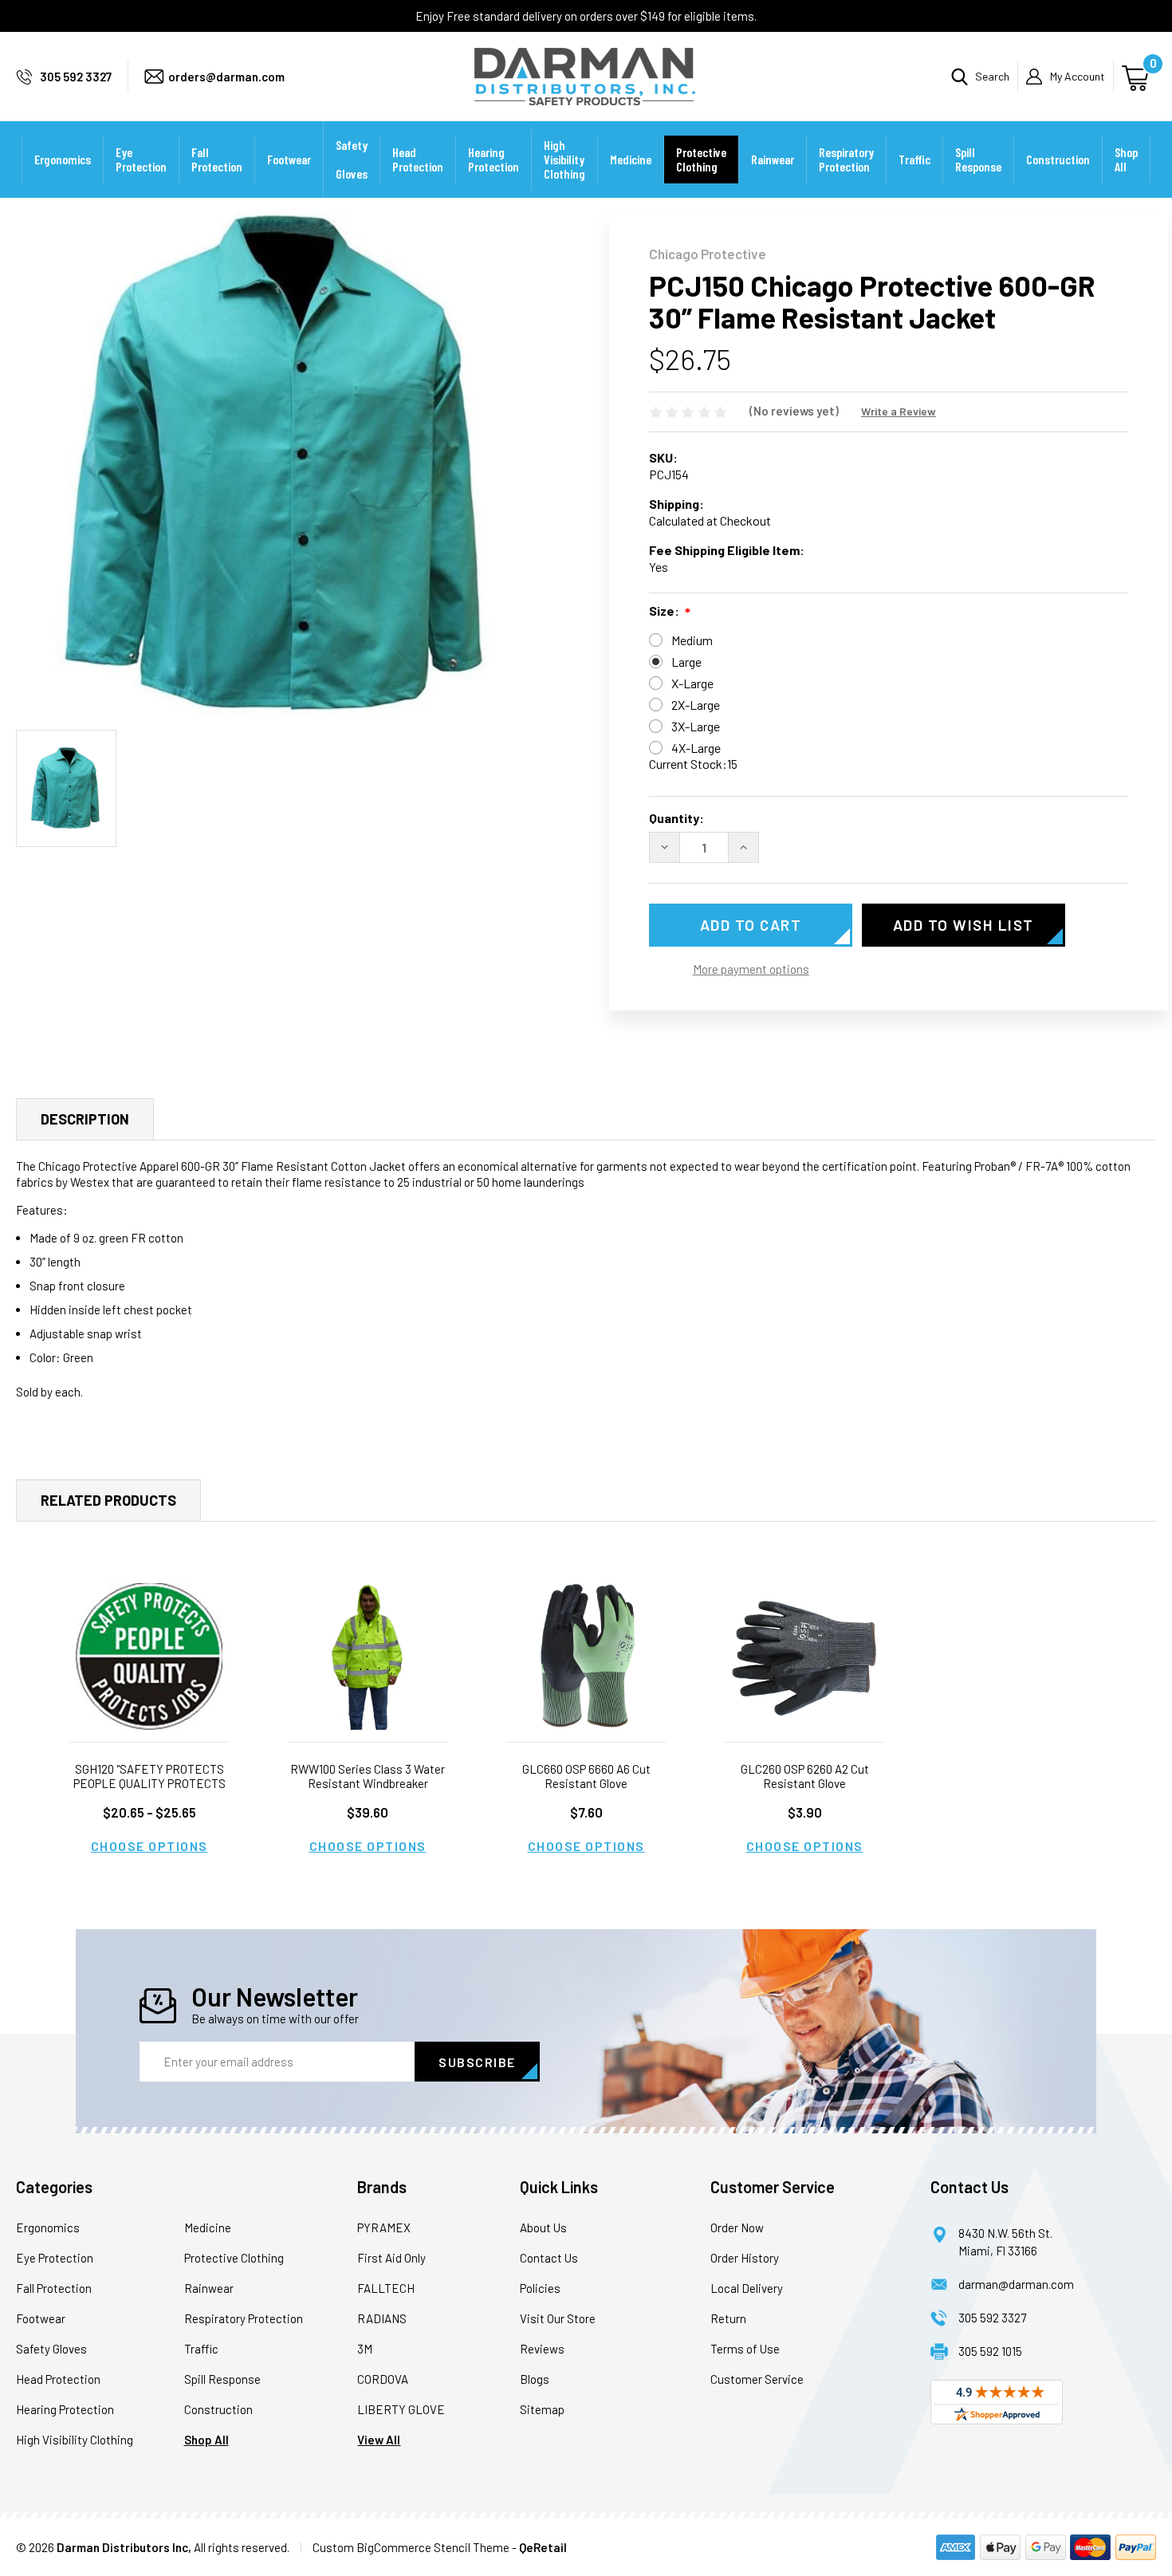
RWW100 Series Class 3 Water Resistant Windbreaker (368, 1776)
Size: (664, 611)
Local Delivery (747, 2288)
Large (686, 662)
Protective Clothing (701, 159)
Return (728, 2318)
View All (379, 2440)
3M (365, 2349)
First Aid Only (391, 2258)
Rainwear (773, 159)
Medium (692, 640)
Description (85, 1119)
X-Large (692, 683)
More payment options (751, 969)
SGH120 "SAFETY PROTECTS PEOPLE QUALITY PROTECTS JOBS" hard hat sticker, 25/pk (149, 1783)
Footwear (289, 159)
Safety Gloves (352, 159)
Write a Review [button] (899, 411)
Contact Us (549, 2258)
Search (992, 76)
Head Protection (418, 159)
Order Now (737, 2227)
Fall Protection (217, 159)
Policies (540, 2288)
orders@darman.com (226, 77)
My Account (1078, 76)
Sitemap (542, 2409)
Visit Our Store (558, 2318)
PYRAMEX (384, 2227)
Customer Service (757, 2379)
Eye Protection (141, 159)
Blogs (535, 2379)
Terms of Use (745, 2349)
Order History (745, 2258)
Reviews (542, 2349)
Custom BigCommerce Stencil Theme (411, 2547)
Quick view (149, 1657)
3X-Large (696, 726)
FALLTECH (386, 2288)
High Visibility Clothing (564, 159)
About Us (543, 2227)
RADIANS (382, 2318)
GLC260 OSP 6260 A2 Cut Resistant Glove (805, 1776)
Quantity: (676, 818)
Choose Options (149, 1846)
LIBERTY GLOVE (401, 2409)
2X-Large (696, 705)
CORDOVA (383, 2379)
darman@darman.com (1016, 2284)
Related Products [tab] (108, 1500)
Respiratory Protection (846, 159)
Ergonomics (63, 159)
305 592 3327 (76, 77)
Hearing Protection (494, 159)
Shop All (1126, 159)
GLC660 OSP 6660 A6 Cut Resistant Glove (586, 1776)
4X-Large (696, 748)
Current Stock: (693, 764)
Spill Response (978, 159)
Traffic (914, 159)
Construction (1058, 159)
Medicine (631, 159)
